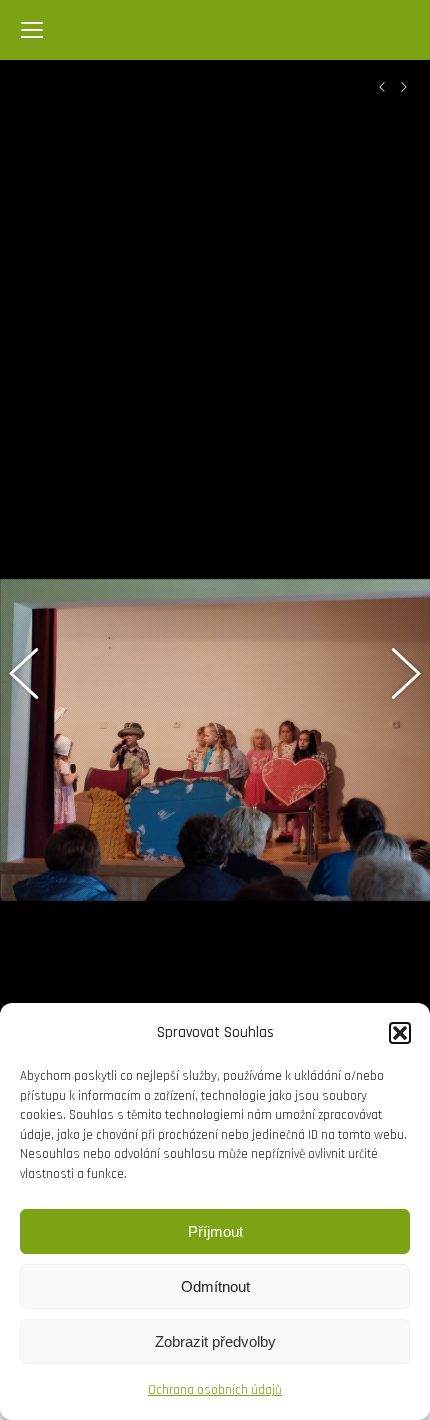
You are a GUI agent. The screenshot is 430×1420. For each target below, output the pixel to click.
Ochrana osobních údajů (215, 1390)
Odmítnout (215, 1286)
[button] (400, 1033)
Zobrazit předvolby (215, 1341)
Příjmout (215, 1231)
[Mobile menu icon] (32, 30)
